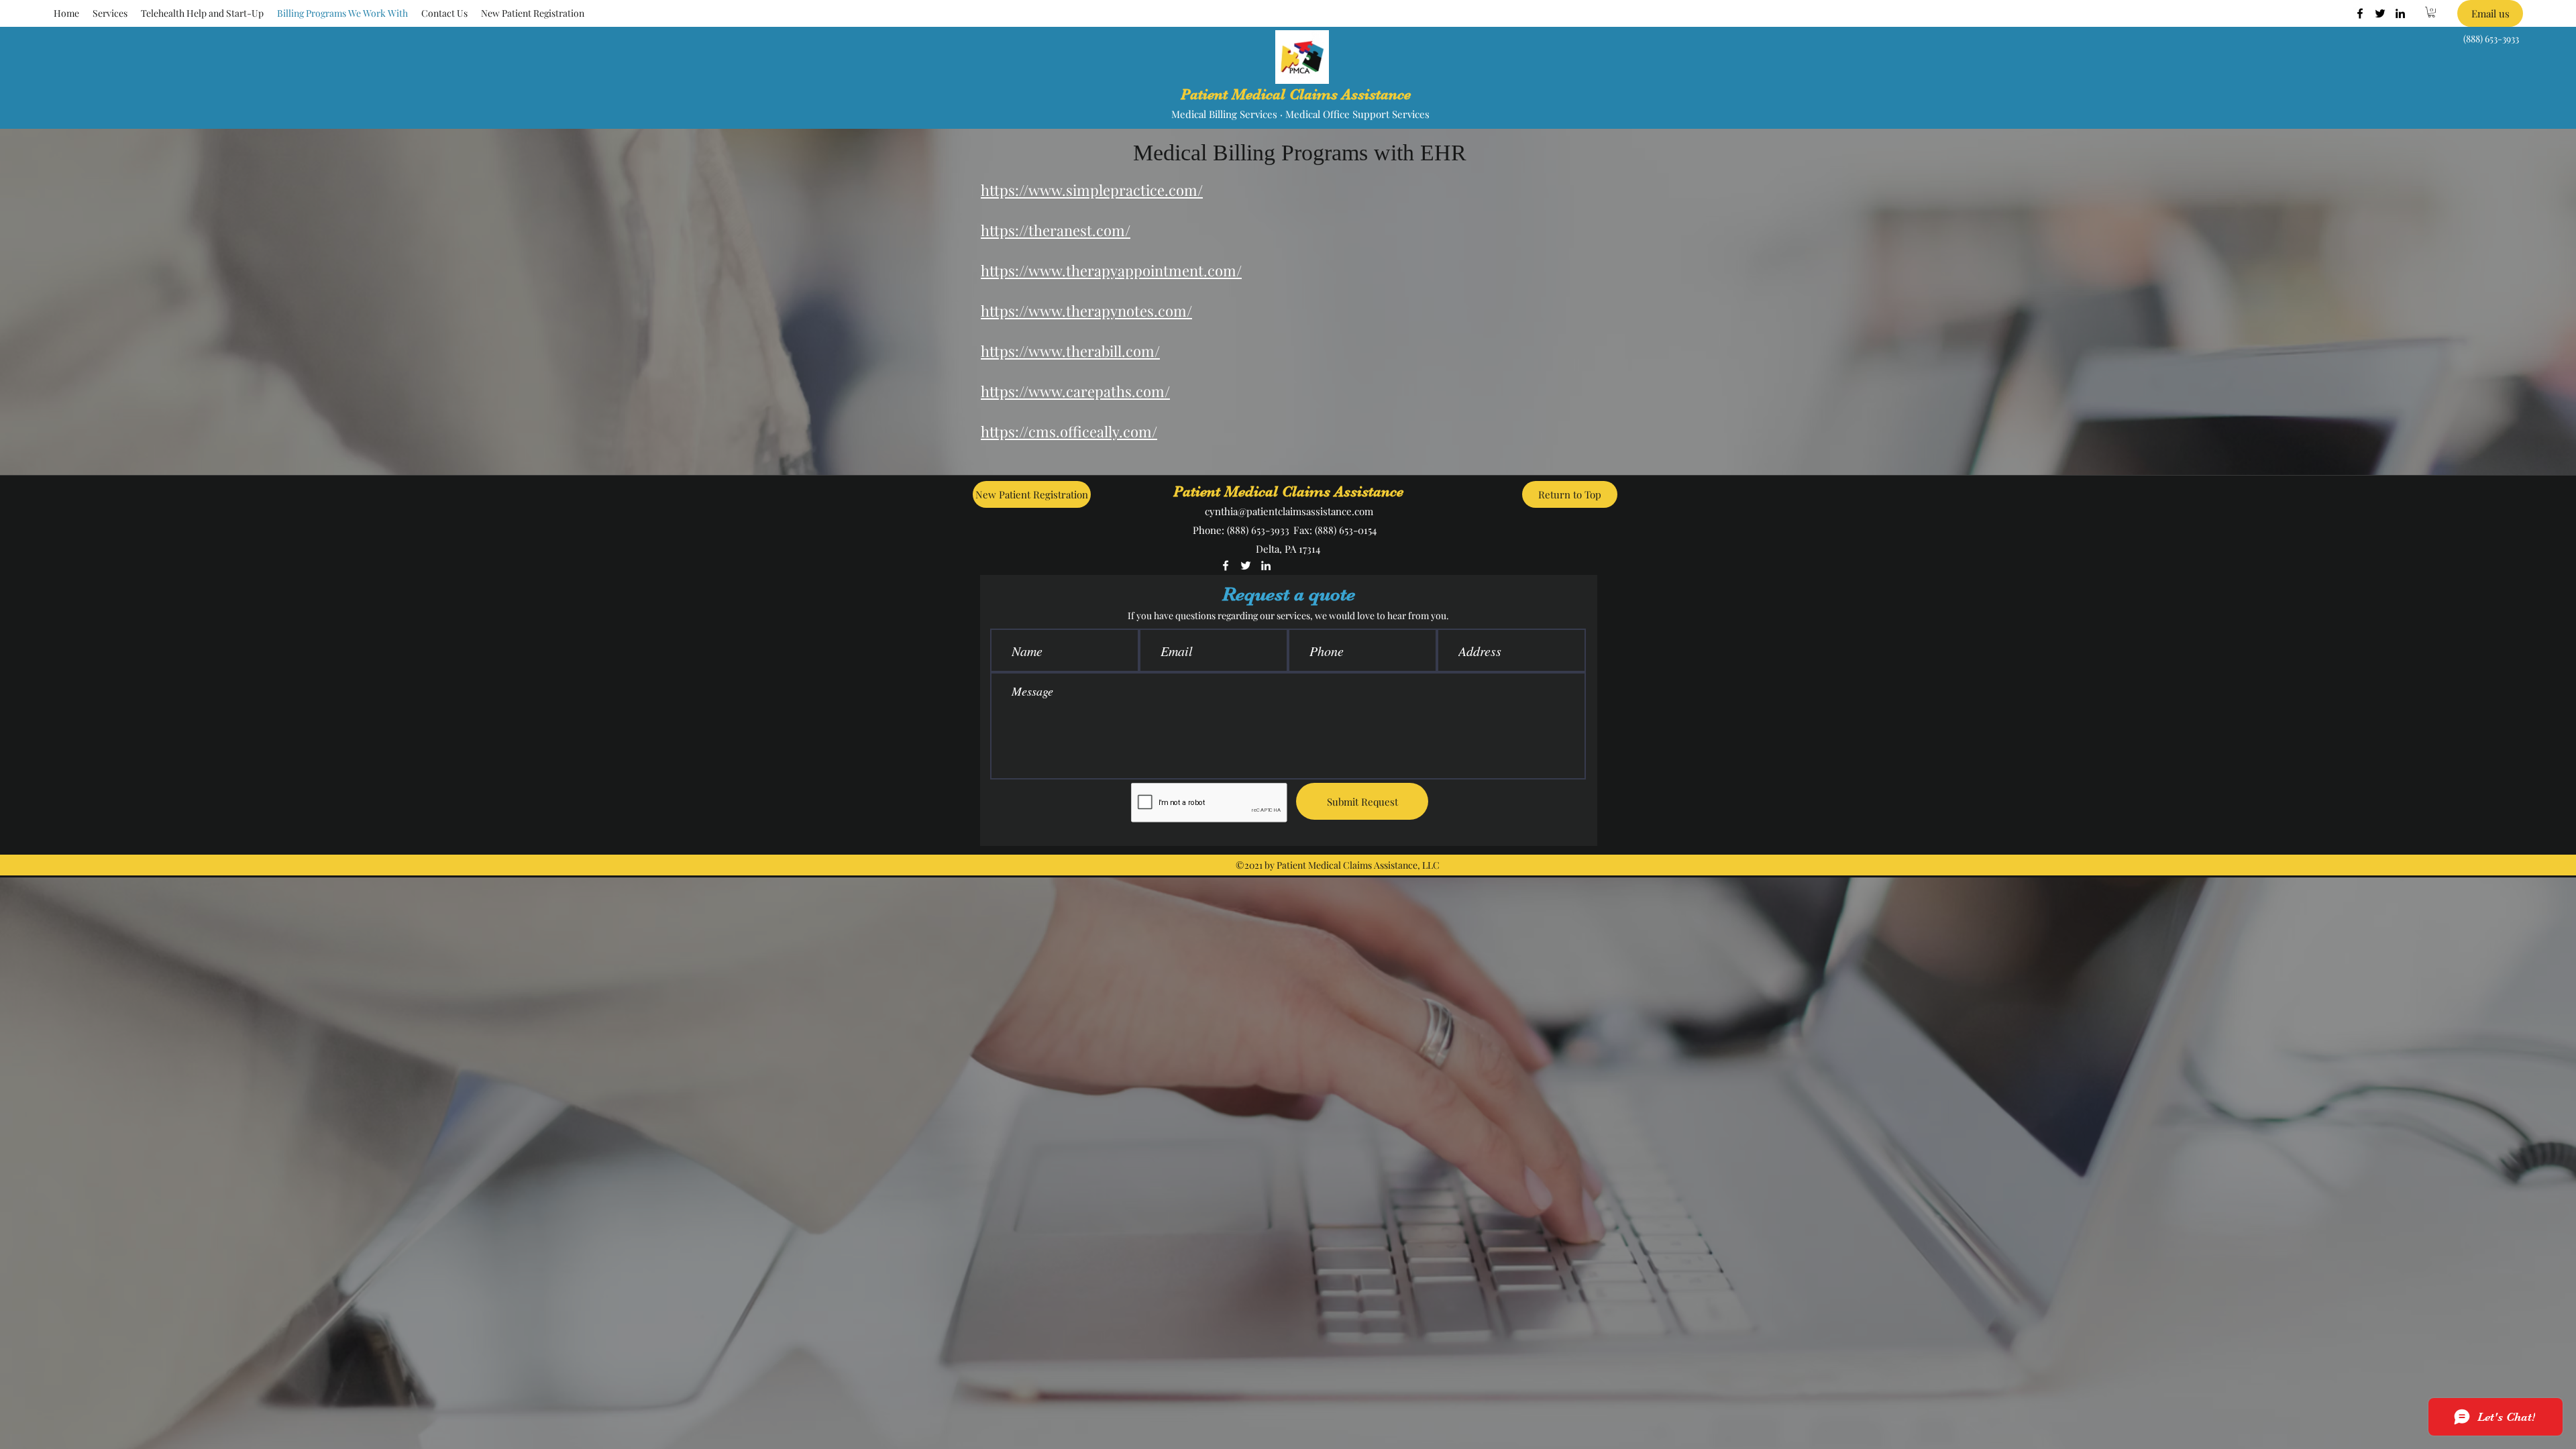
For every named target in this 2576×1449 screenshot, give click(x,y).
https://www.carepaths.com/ (1075, 391)
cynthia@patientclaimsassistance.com (1289, 511)
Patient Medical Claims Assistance (1296, 94)
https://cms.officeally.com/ (1069, 431)
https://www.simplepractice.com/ (1092, 190)
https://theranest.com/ (1056, 230)
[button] (110, 13)
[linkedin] (2400, 13)
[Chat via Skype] (1329, 567)
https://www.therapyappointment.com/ (1111, 270)
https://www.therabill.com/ (1070, 351)
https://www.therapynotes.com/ (1086, 311)
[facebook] (2360, 13)
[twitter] (2380, 13)
